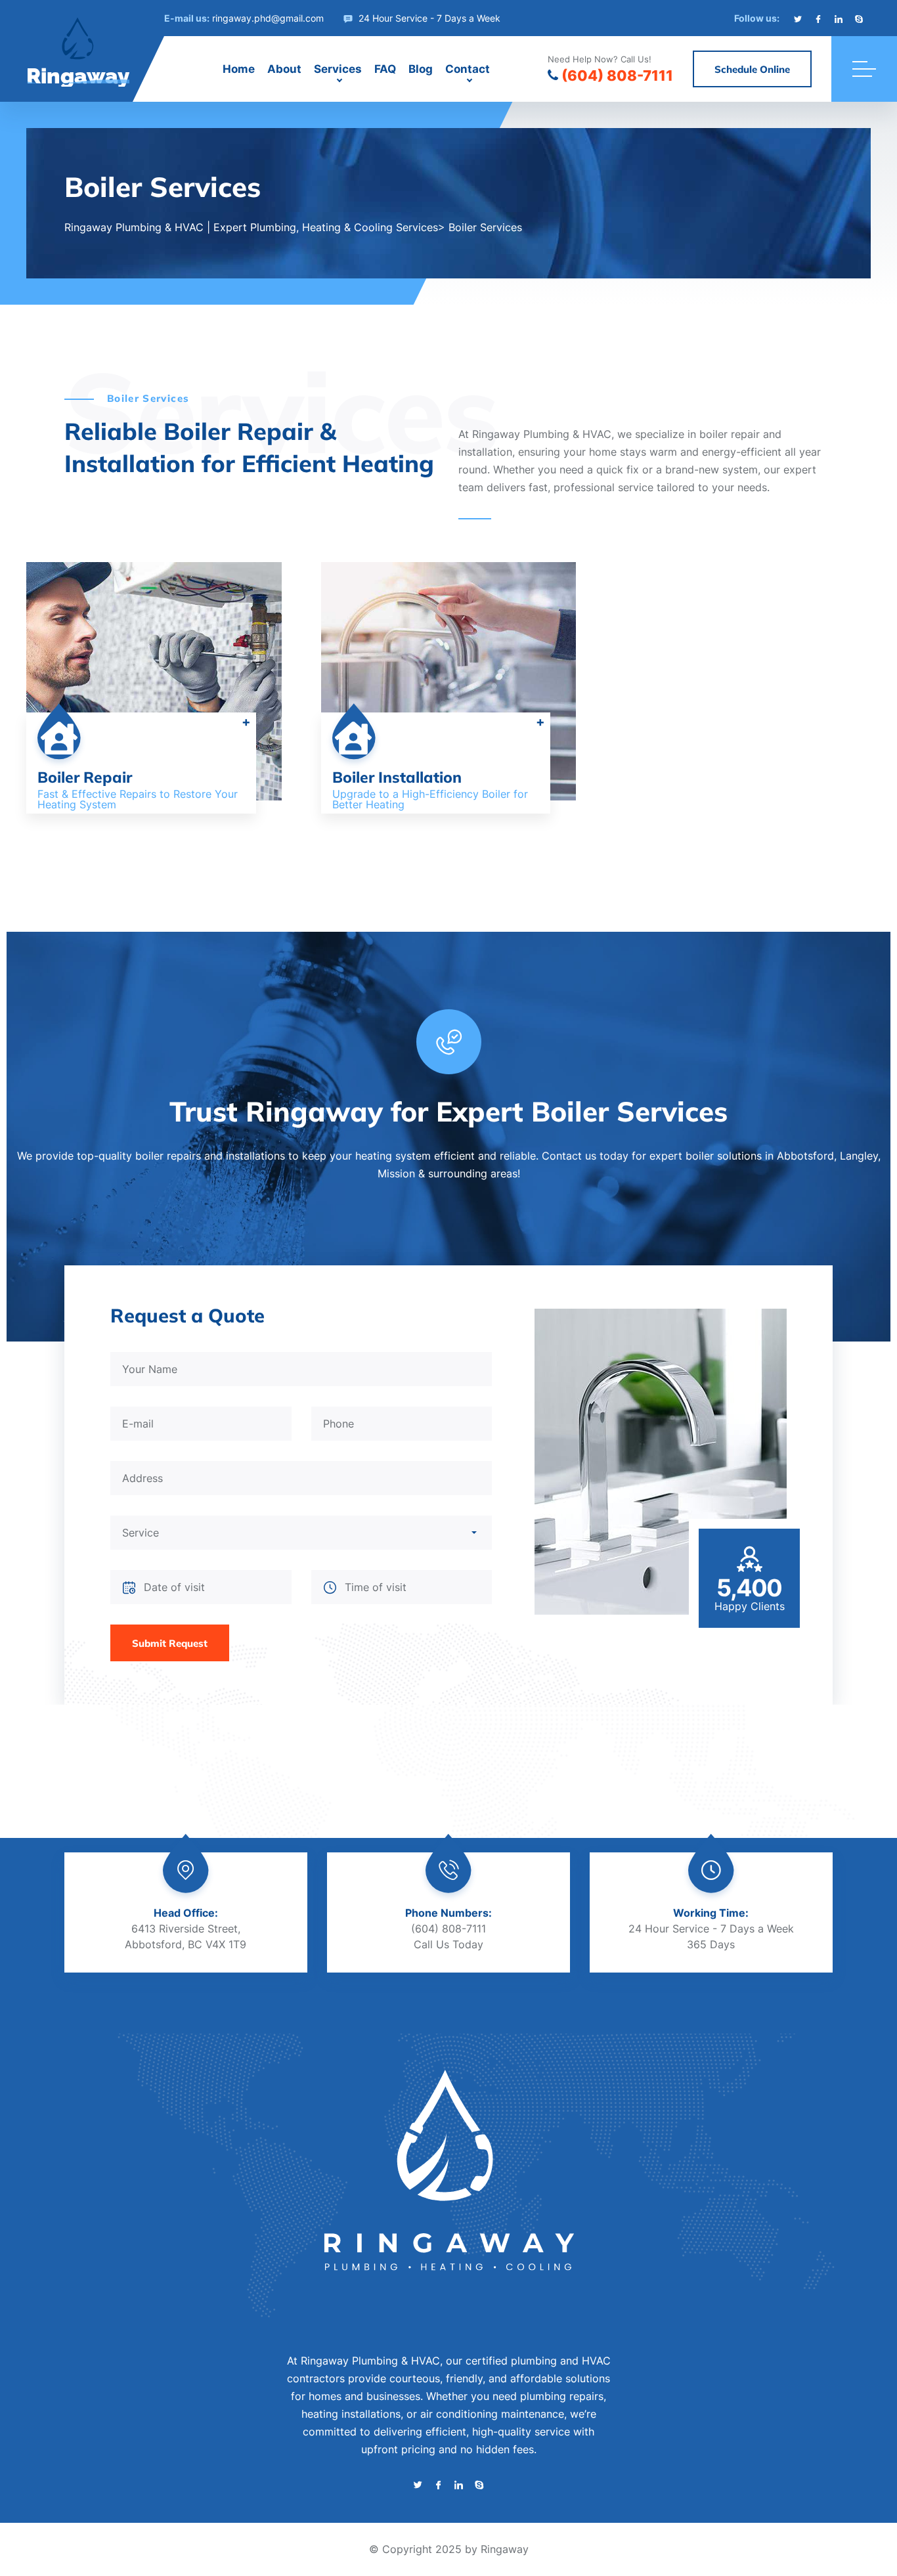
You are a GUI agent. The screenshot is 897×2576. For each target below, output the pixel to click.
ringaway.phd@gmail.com (268, 18)
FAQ (385, 69)
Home (239, 69)
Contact (468, 69)
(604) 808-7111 (617, 76)
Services (338, 69)
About (284, 69)
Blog (421, 69)
